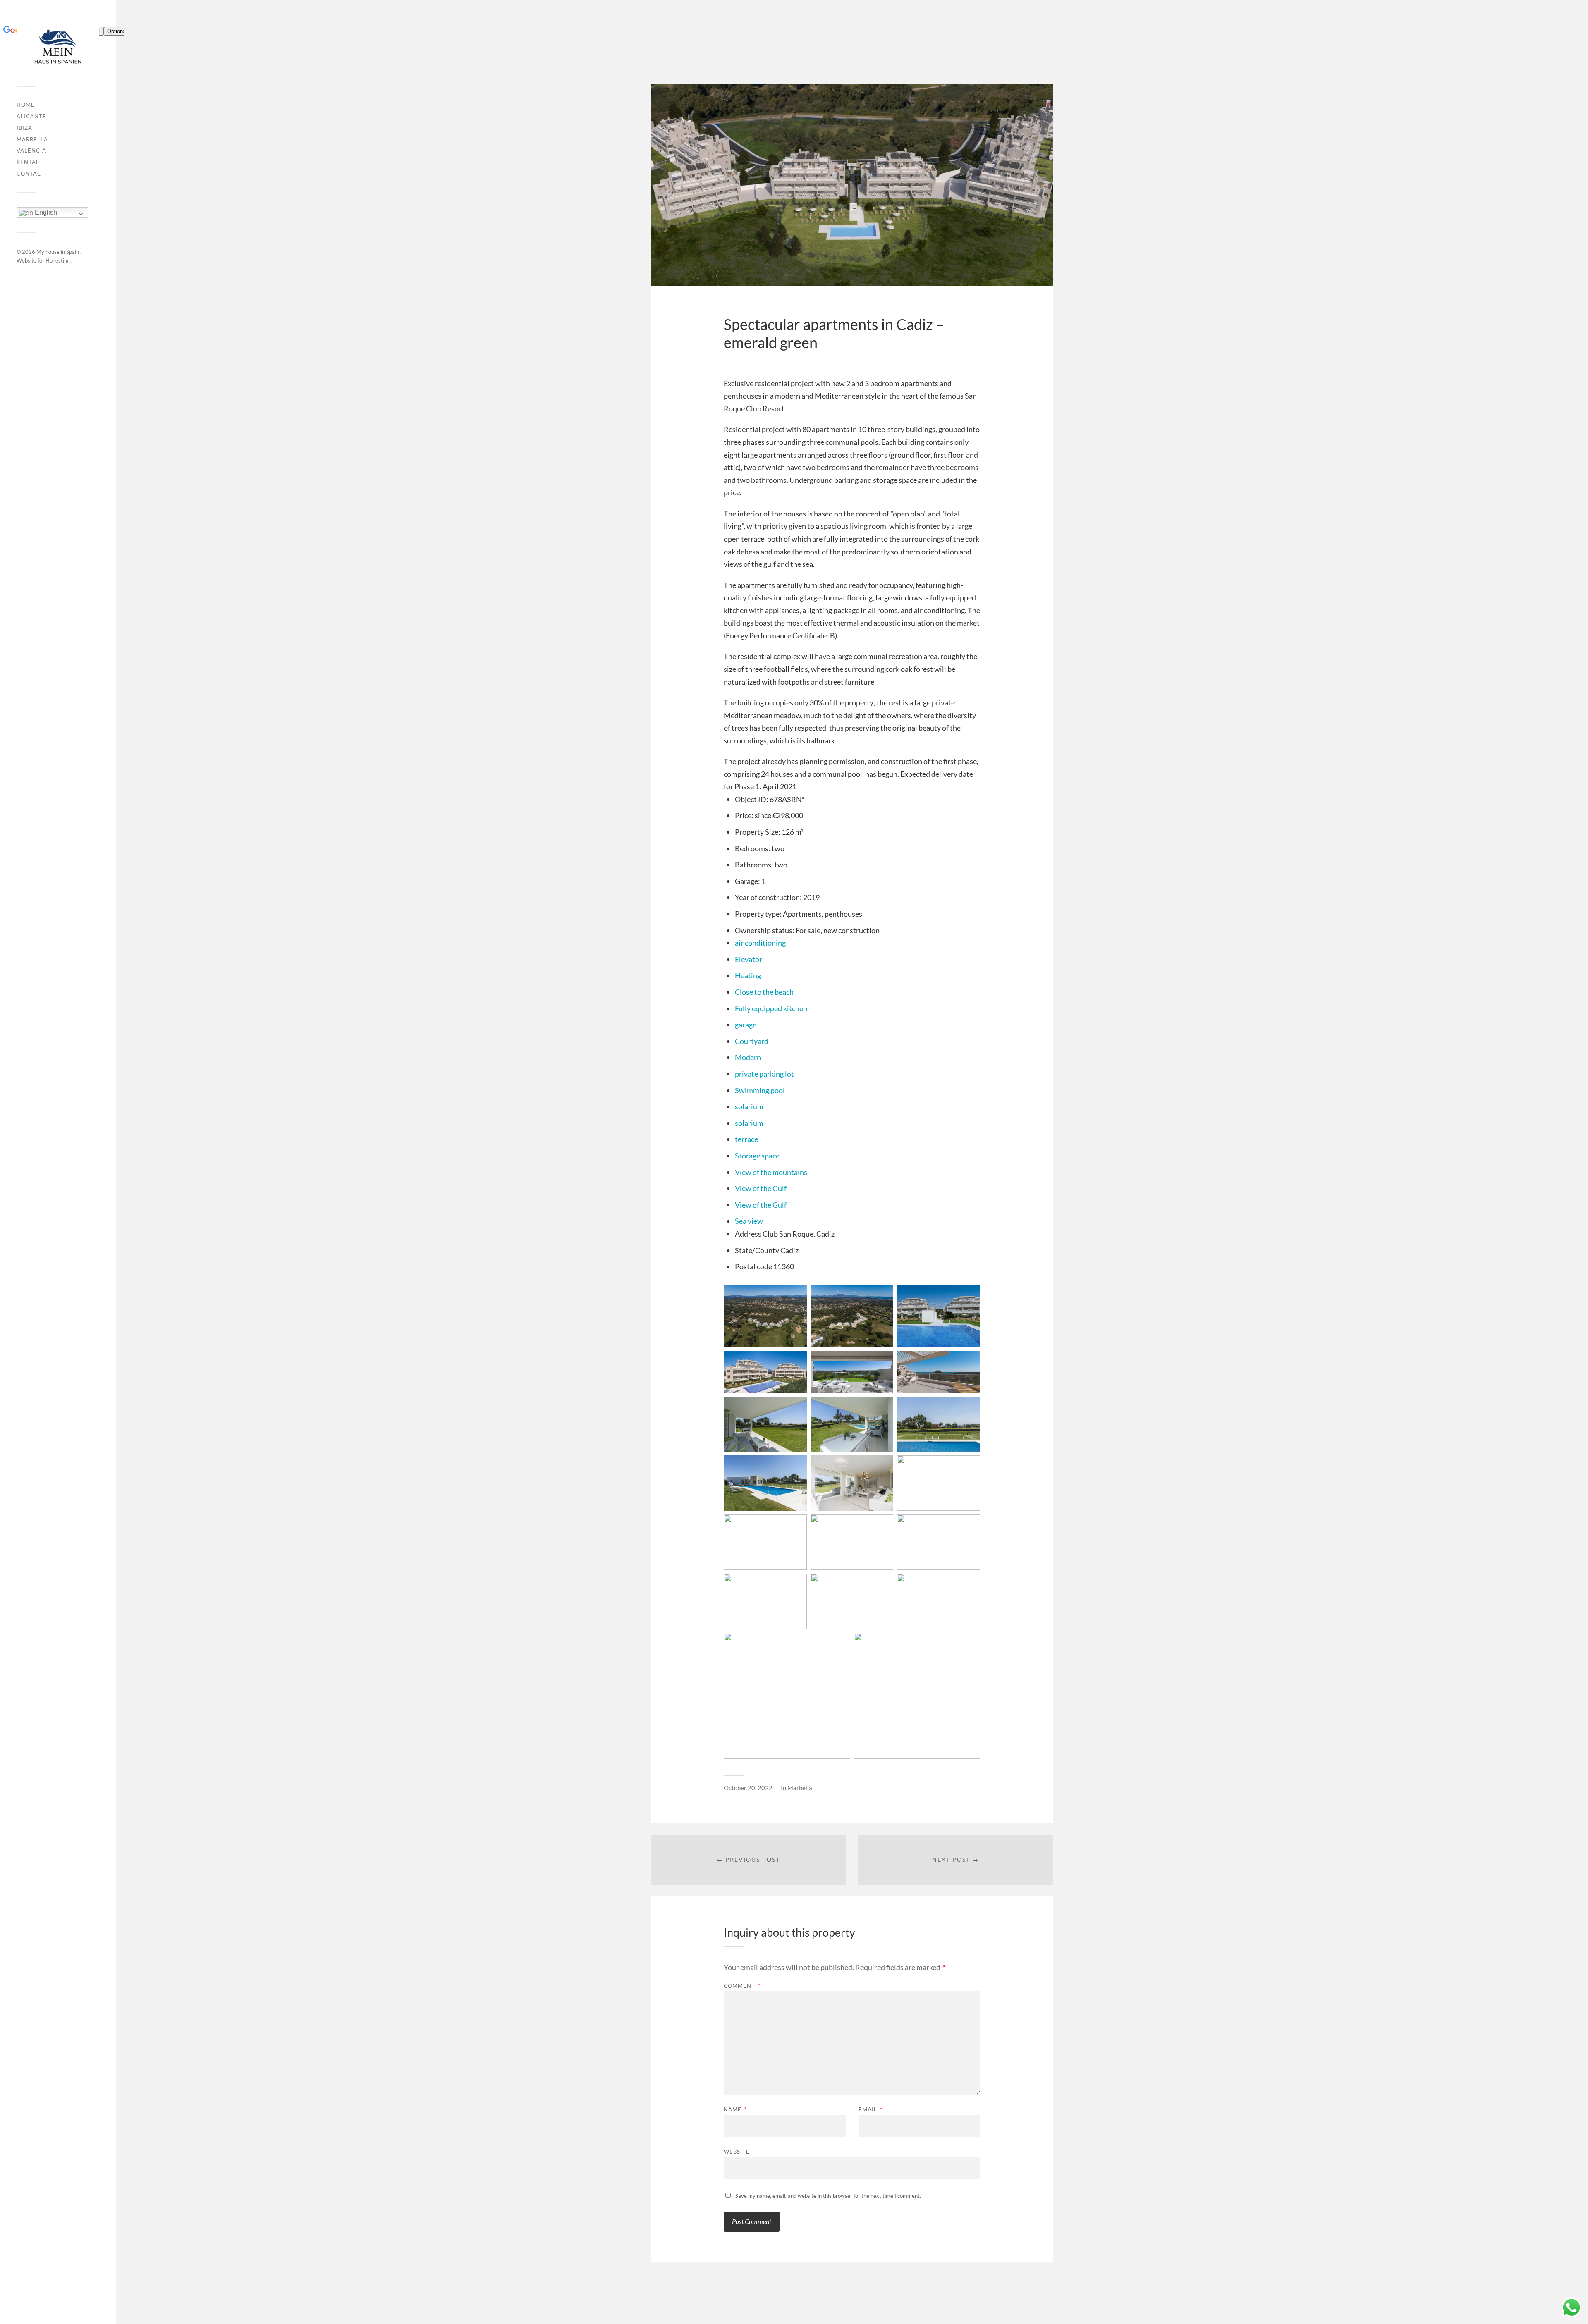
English (45, 212)
